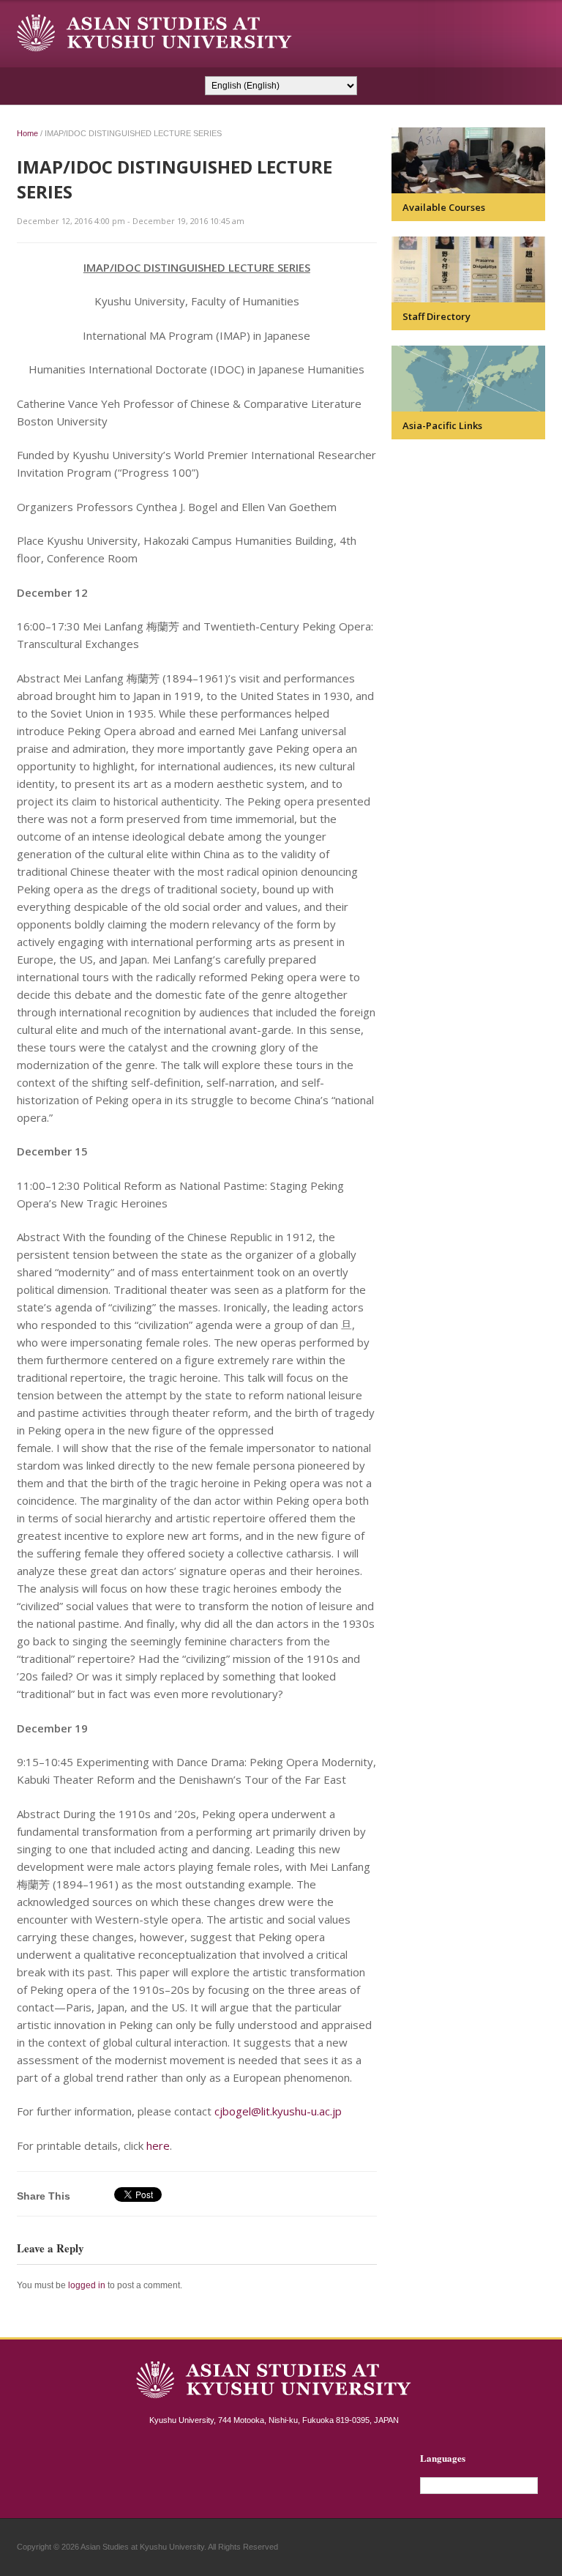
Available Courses (444, 207)
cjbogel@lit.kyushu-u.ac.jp (278, 2111)
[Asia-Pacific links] (468, 379)
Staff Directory (437, 316)
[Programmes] (468, 160)
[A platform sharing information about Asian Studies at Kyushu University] (154, 33)
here (158, 2145)
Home (27, 133)
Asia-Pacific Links (442, 425)
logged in (87, 2285)
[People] (468, 269)
